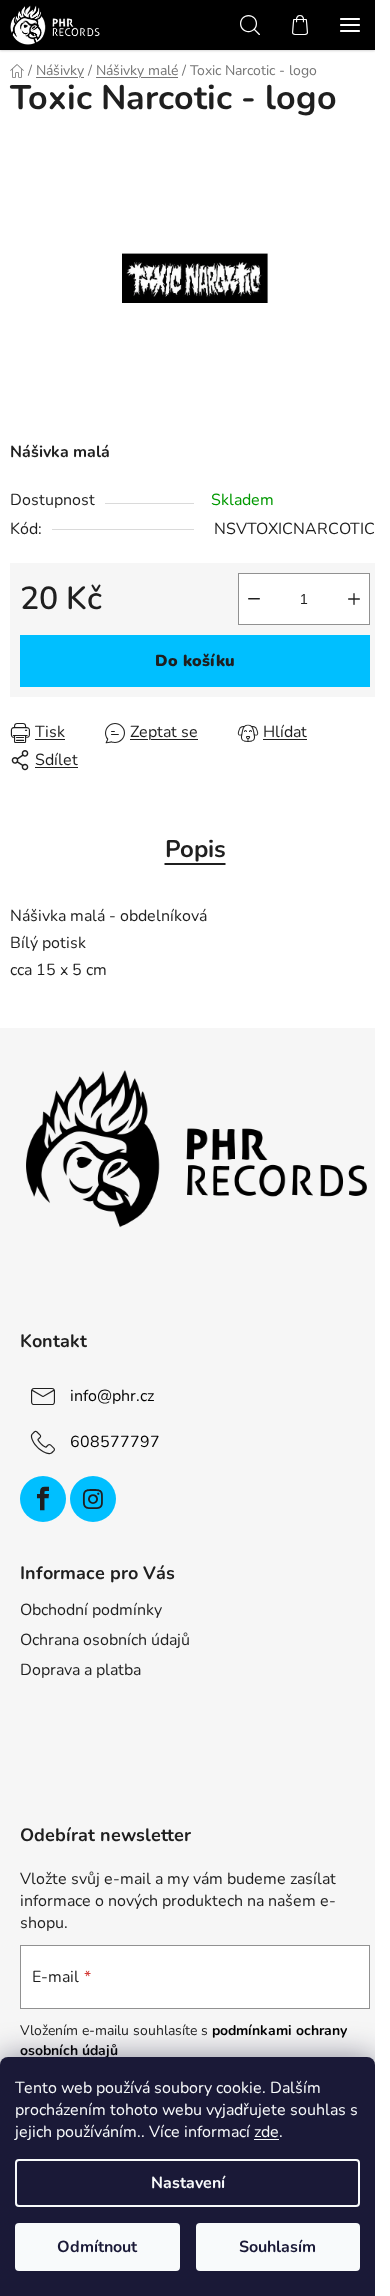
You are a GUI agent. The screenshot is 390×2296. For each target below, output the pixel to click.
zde (266, 2132)
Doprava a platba (80, 1670)
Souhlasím (277, 2247)
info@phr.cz (112, 1396)
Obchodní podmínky (91, 1610)
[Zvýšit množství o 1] (354, 599)
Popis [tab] (195, 849)
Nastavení (188, 2183)
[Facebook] (43, 1499)
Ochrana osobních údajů (105, 1640)
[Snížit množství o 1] (254, 599)
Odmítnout (97, 2247)
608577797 (115, 1442)
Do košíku (195, 661)
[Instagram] (93, 1499)
